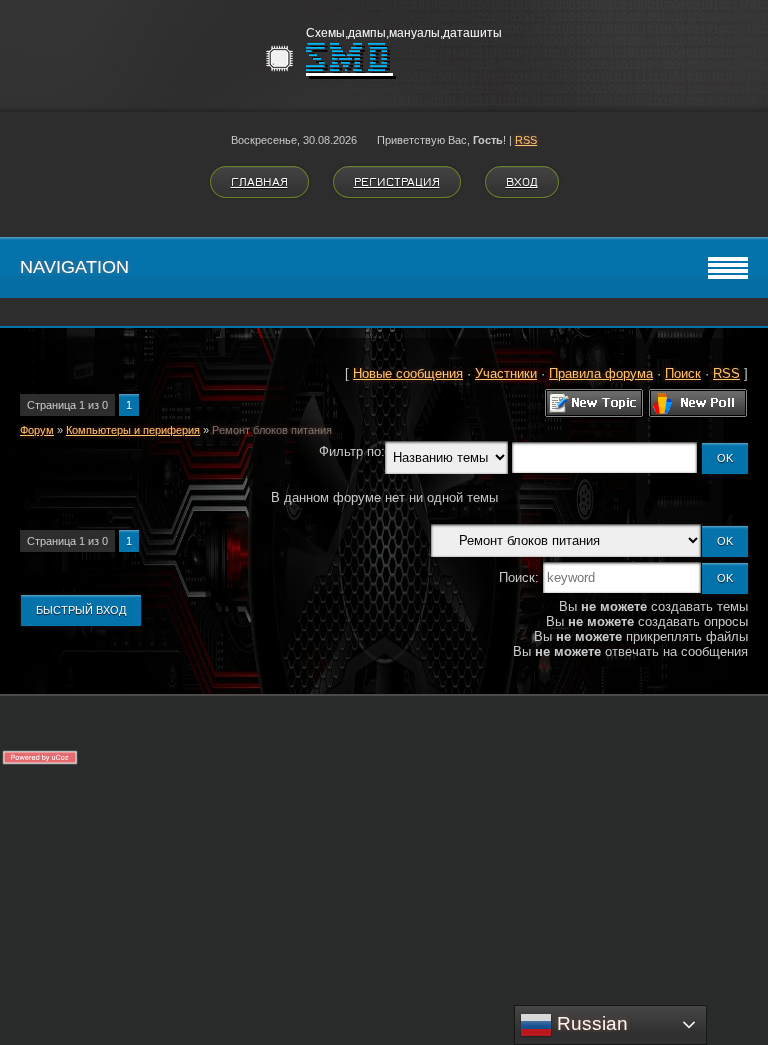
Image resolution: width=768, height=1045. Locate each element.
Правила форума (601, 373)
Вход (522, 182)
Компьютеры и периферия (133, 430)
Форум (37, 430)
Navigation (74, 267)
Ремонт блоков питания (272, 430)
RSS (526, 140)
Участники (506, 373)
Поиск (683, 373)
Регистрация (397, 182)
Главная (259, 182)
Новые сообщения (408, 373)
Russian (590, 1023)
